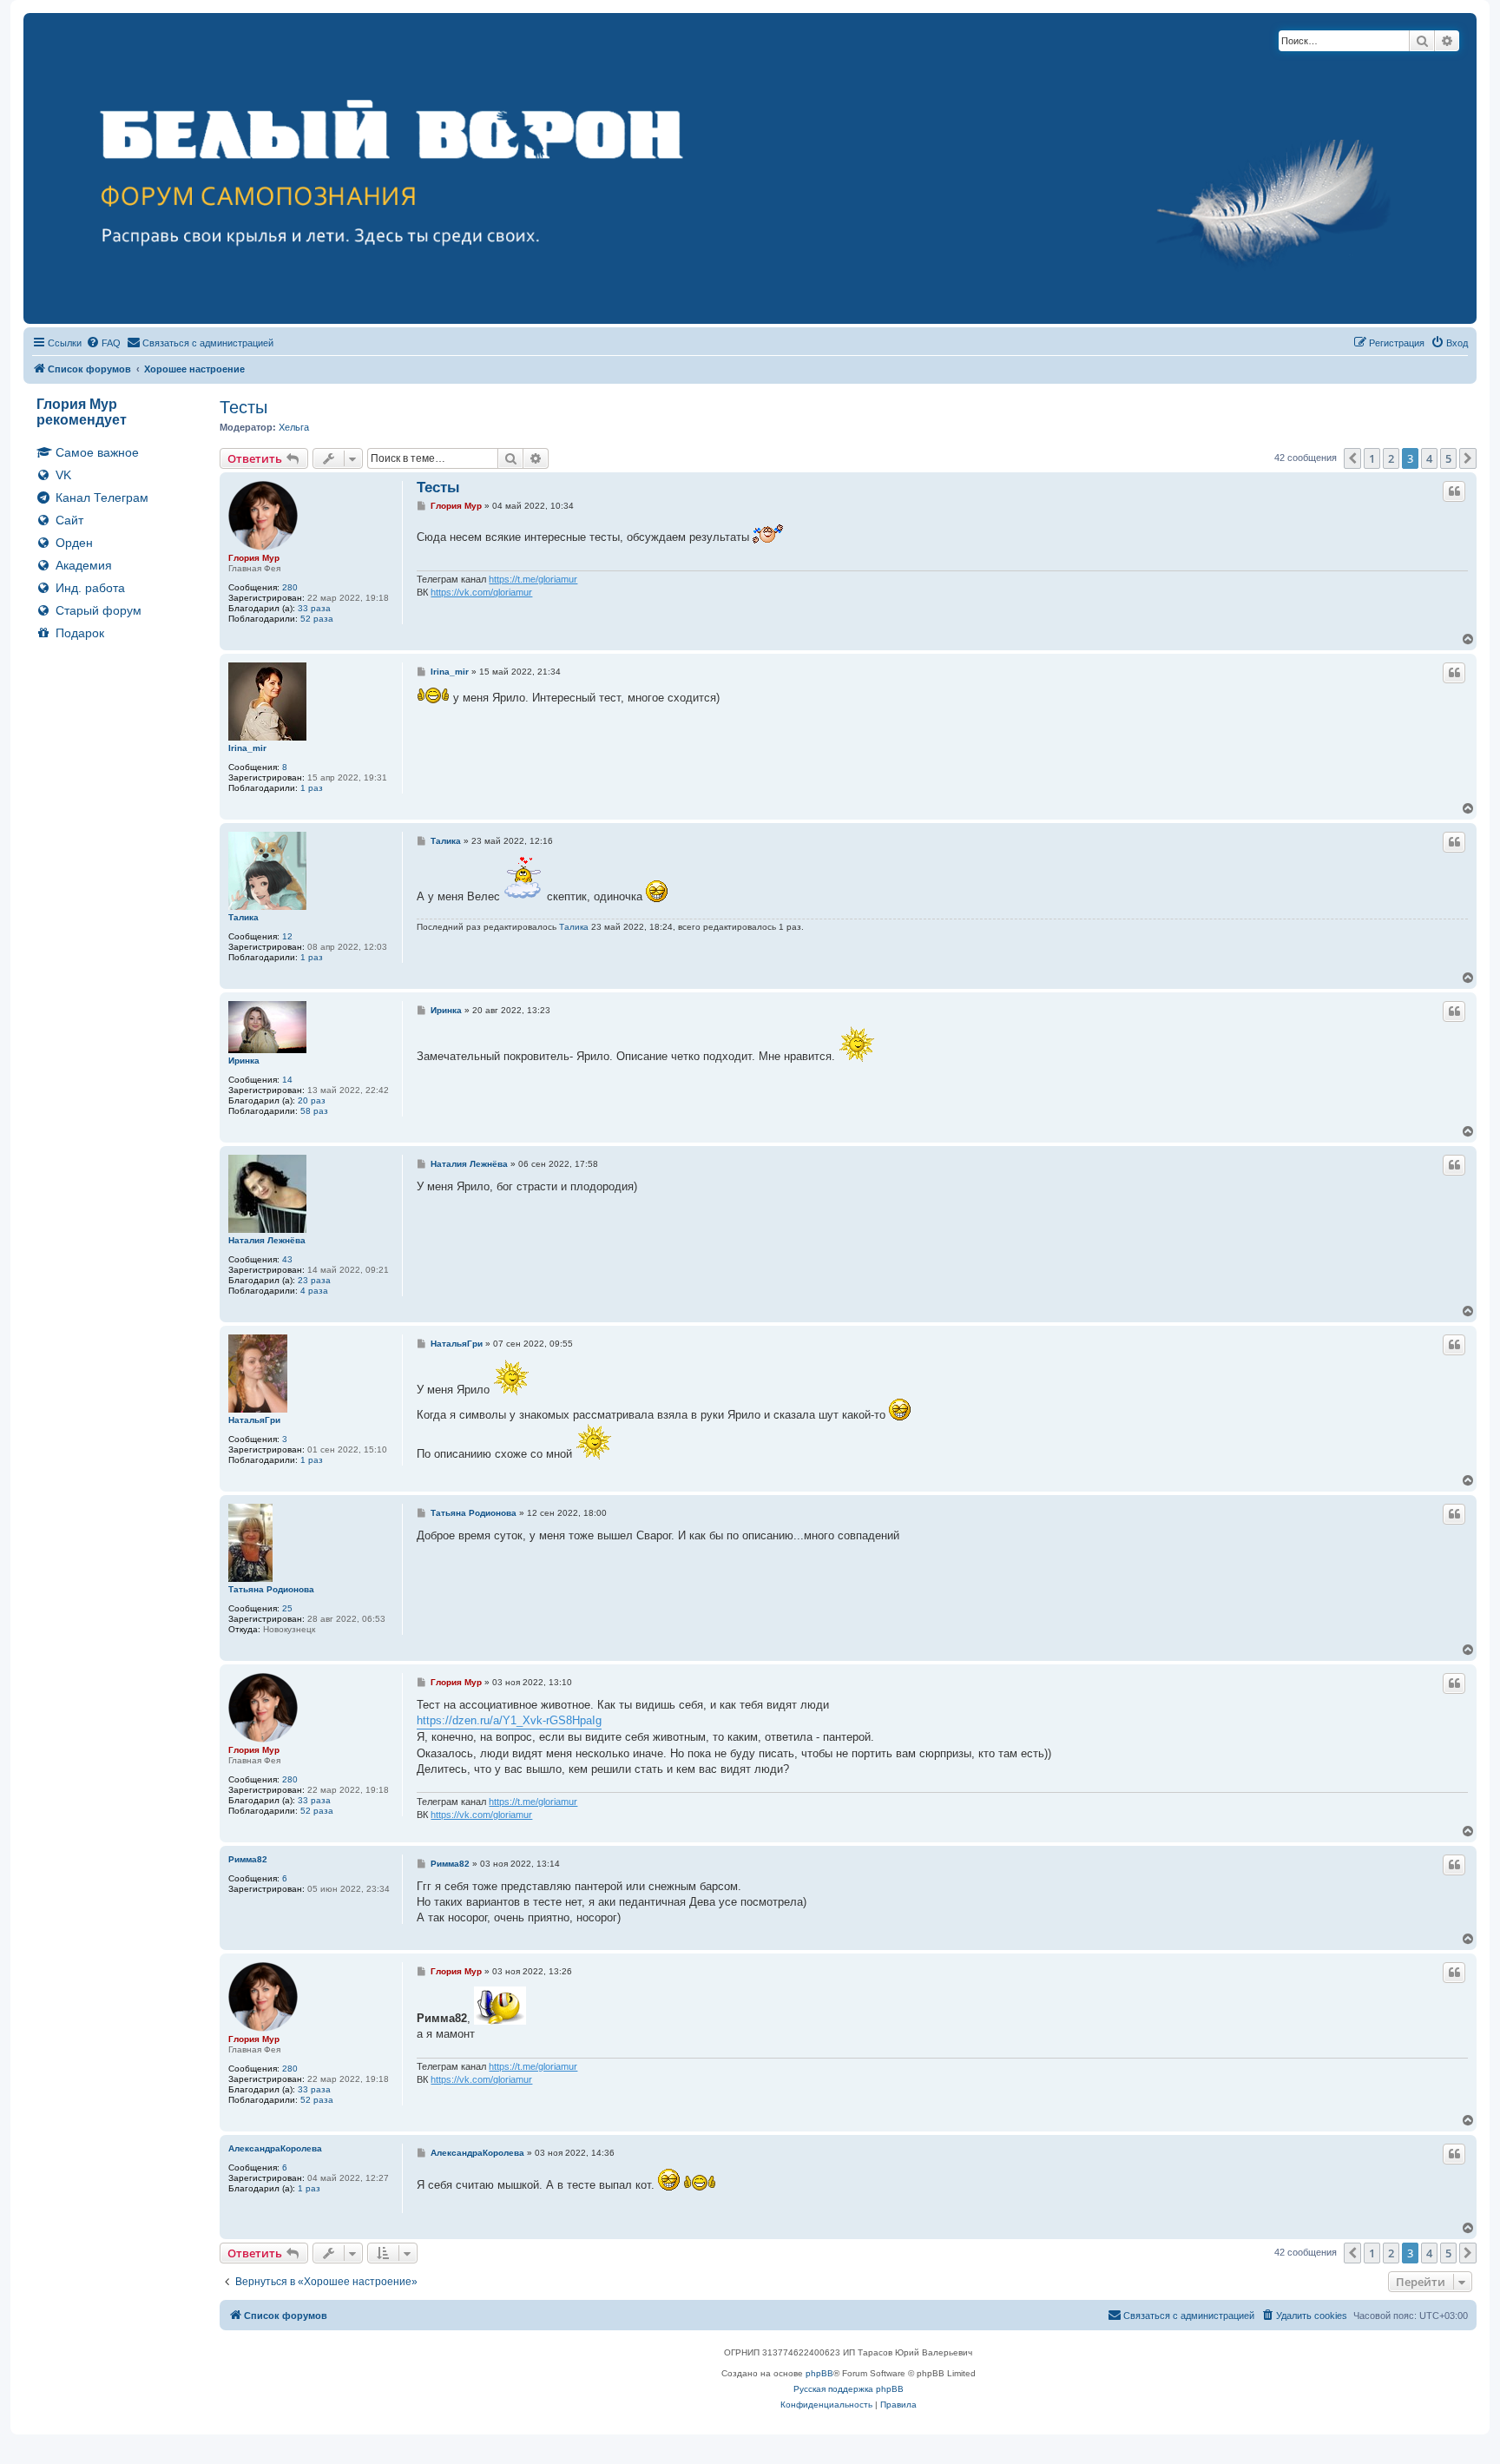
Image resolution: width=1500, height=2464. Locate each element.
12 (287, 936)
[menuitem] (103, 343)
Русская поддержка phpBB (849, 2389)
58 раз (314, 1111)
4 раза (314, 1291)
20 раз (312, 1100)
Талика (243, 917)
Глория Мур (254, 558)
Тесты (243, 407)
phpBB (819, 2373)
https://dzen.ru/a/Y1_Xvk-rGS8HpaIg (509, 1720)
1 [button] (1372, 458)
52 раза (317, 619)
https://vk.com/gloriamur (481, 592)
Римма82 (248, 1859)
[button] (1352, 458)
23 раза (314, 1280)
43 (287, 1259)
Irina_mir (247, 748)
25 (287, 1608)
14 (287, 1080)
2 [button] (1391, 458)
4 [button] (1429, 458)
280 (290, 587)
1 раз (312, 788)
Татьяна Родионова (271, 1589)
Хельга (294, 427)
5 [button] (1448, 458)
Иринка (244, 1061)
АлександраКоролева (275, 2148)
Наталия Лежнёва (267, 1240)
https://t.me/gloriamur (533, 579)
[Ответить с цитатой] (1454, 491)
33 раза (314, 608)
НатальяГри (254, 1420)
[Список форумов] (750, 168)
